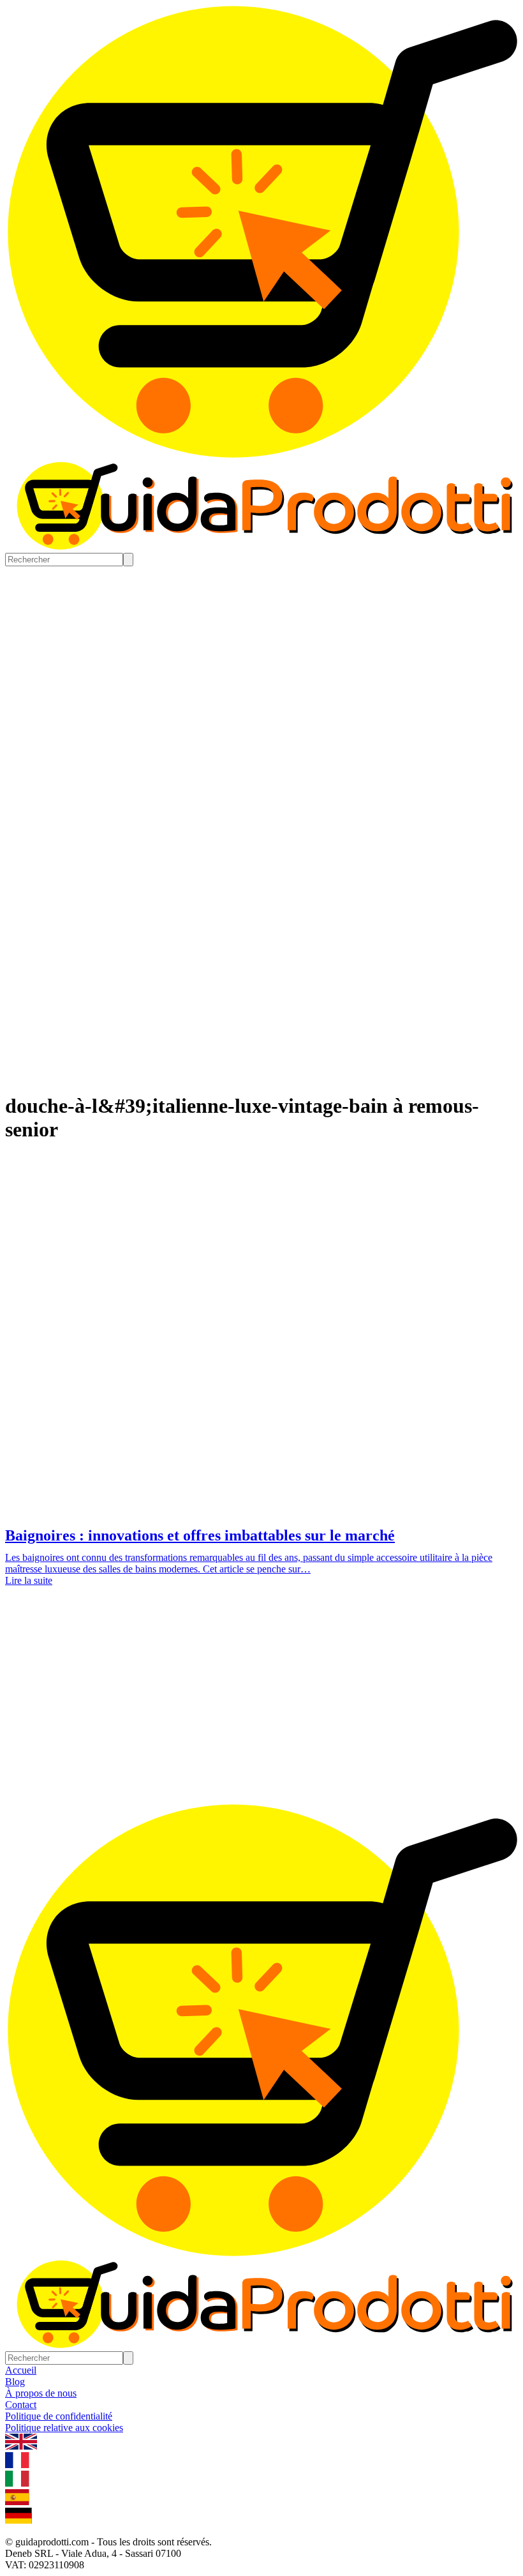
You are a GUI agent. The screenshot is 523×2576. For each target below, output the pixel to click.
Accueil (21, 2370)
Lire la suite (29, 1580)
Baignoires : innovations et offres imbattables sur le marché (200, 1535)
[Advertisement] (261, 1708)
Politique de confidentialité (59, 2416)
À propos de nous (41, 2393)
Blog (15, 2382)
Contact (21, 2405)
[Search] (128, 560)
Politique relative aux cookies (64, 2428)
